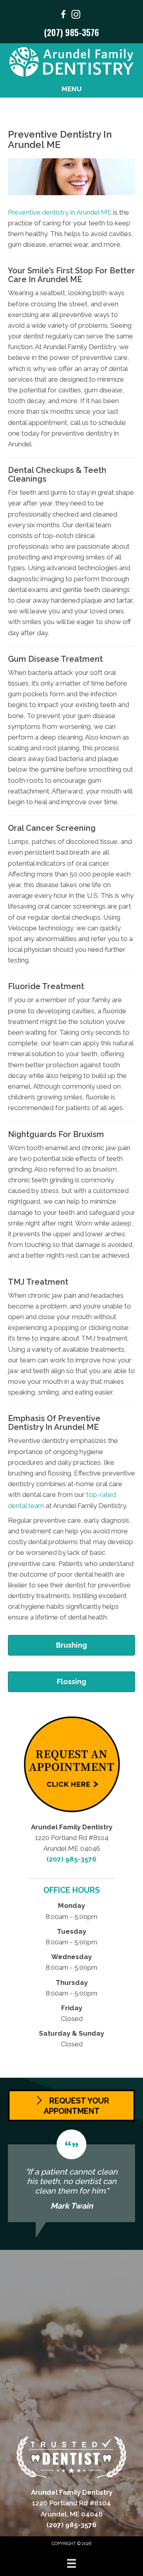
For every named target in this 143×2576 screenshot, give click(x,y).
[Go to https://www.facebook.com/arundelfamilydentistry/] (63, 16)
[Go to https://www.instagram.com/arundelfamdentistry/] (76, 16)
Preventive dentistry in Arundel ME (60, 212)
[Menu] (71, 2563)
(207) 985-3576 (71, 32)
